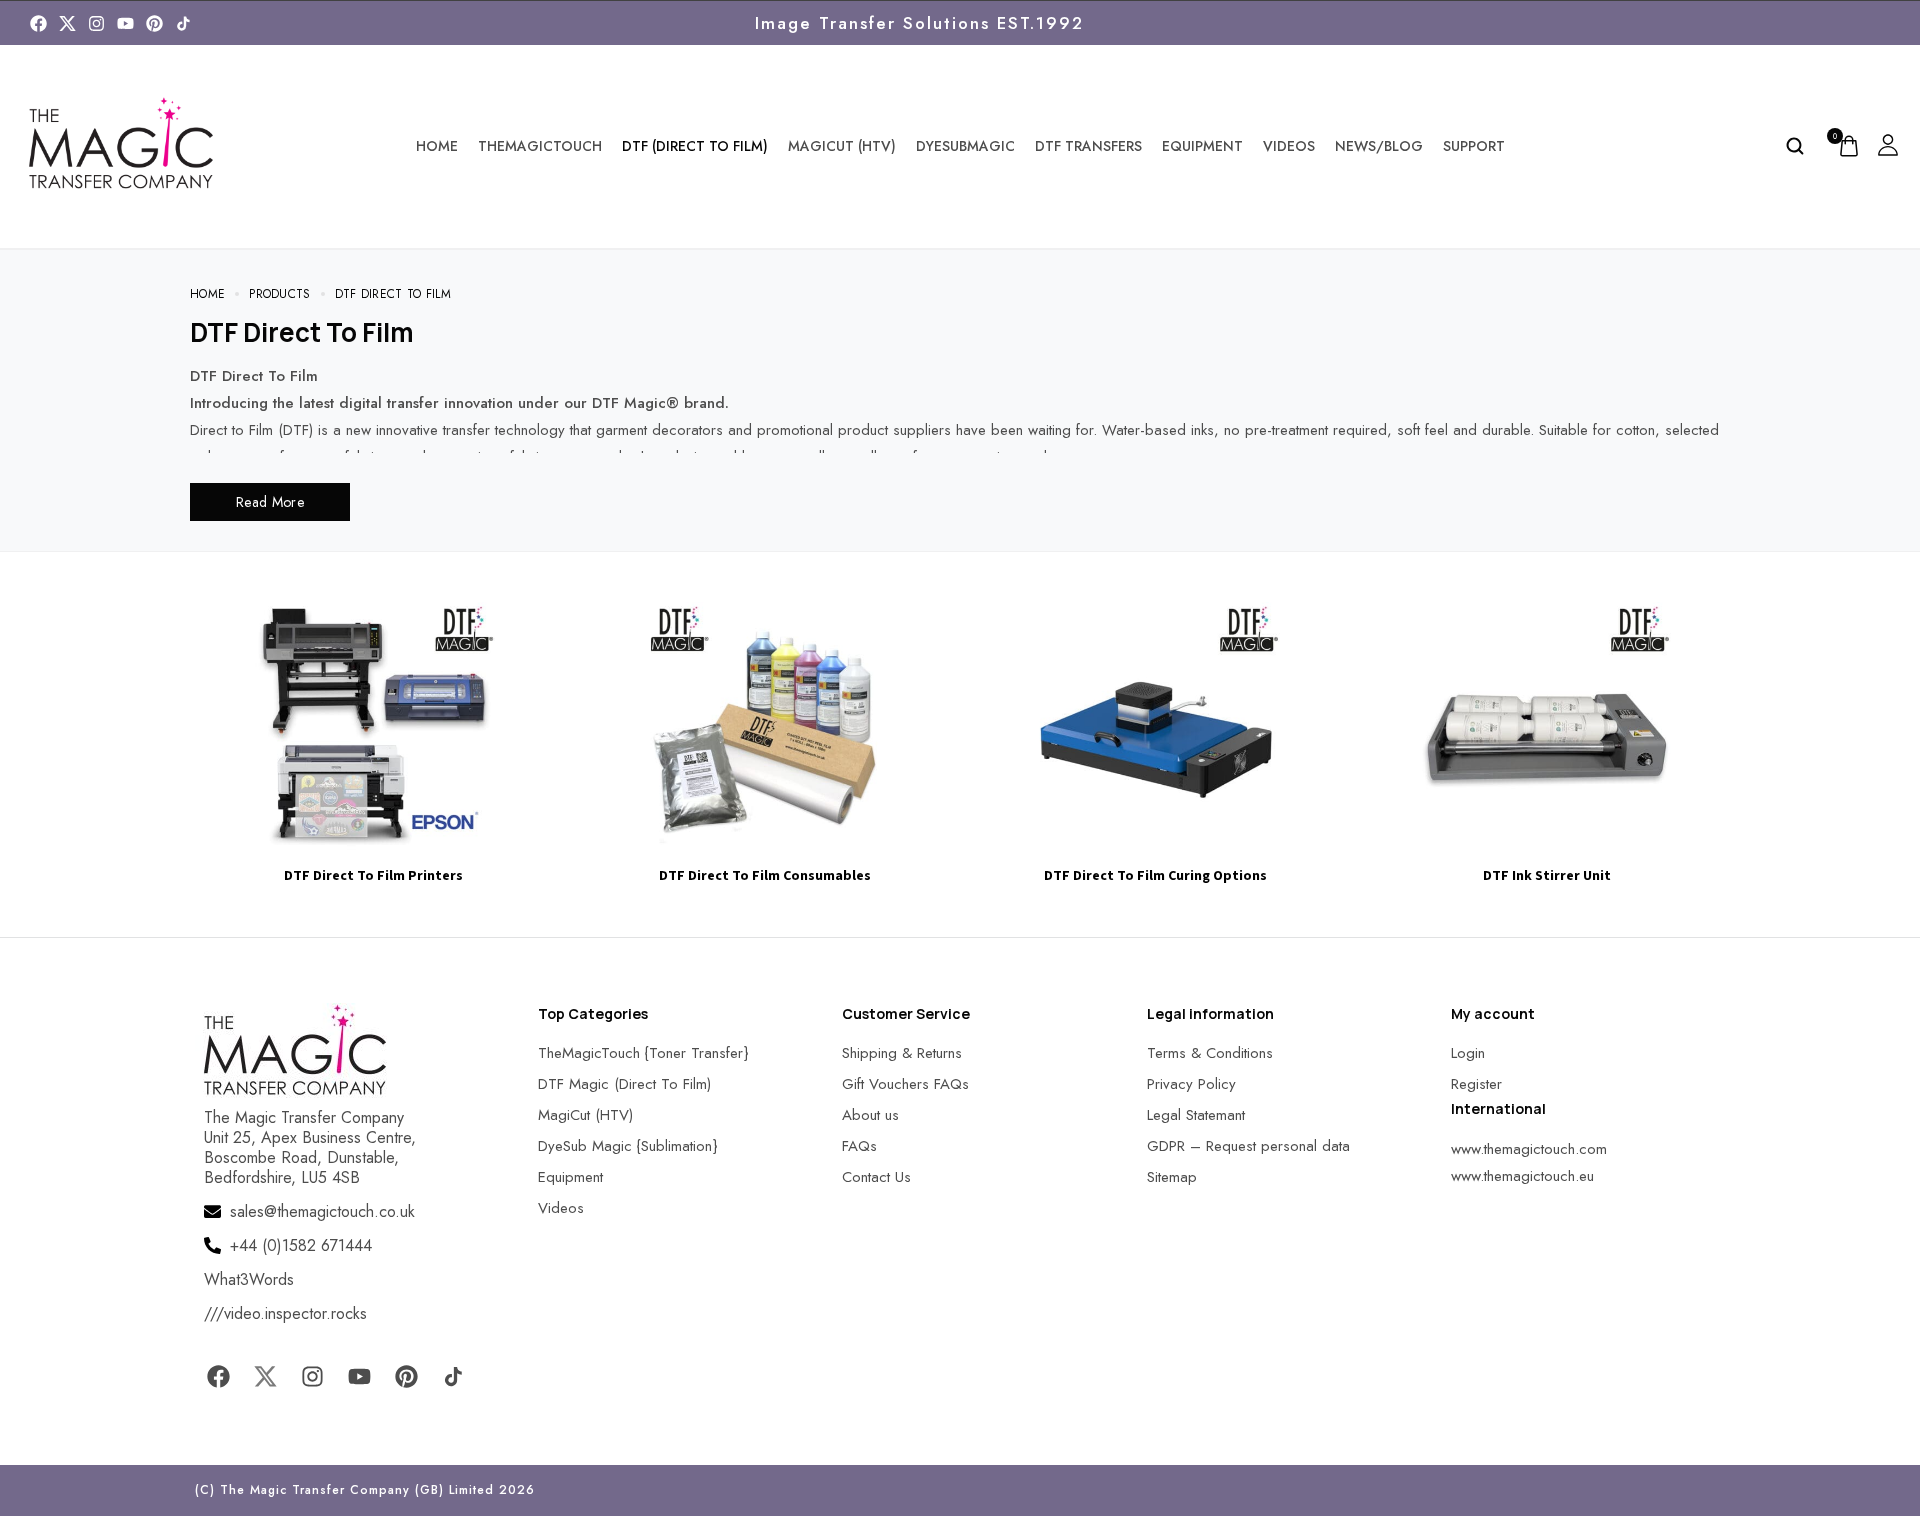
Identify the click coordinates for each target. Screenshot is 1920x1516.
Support (1474, 146)
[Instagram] (96, 23)
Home (437, 146)
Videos (1289, 146)
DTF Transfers (1088, 146)
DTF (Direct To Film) (695, 146)
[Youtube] (125, 23)
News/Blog (1379, 146)
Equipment (1202, 146)
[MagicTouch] (183, 23)
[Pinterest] (154, 23)
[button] (40, 1475)
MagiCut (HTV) (842, 146)
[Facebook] (38, 23)
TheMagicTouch (540, 146)
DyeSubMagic (965, 146)
